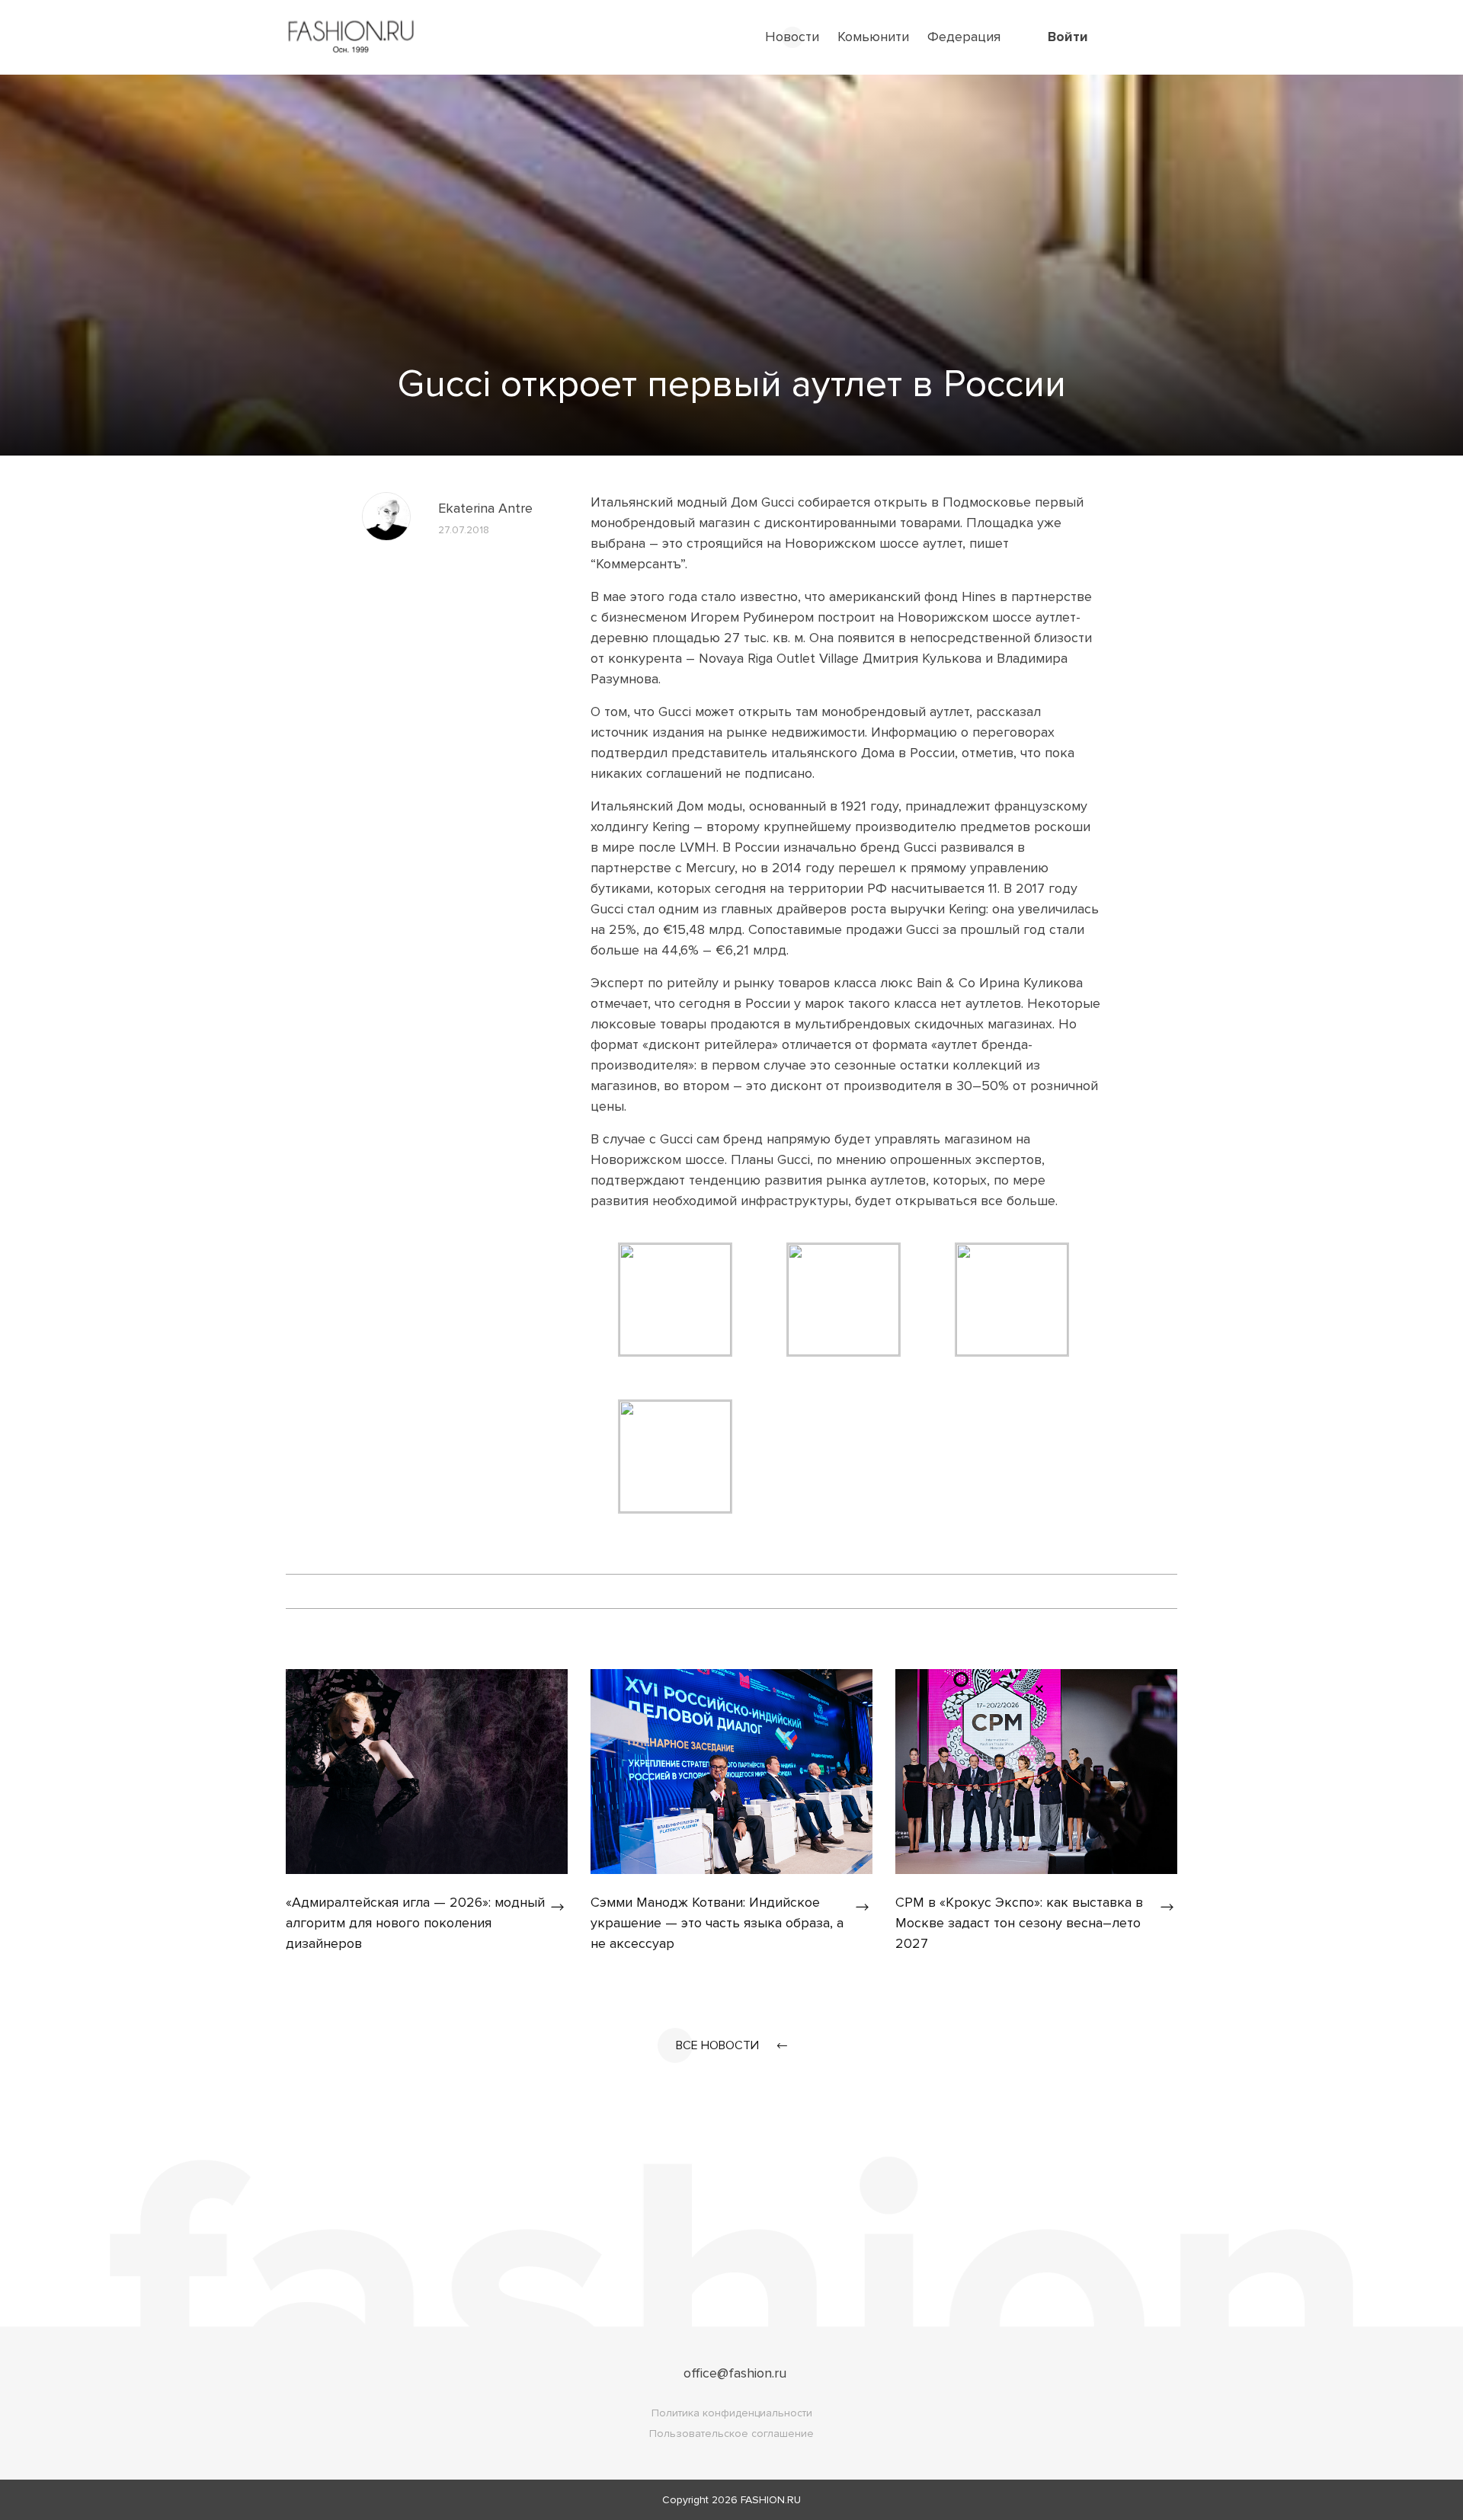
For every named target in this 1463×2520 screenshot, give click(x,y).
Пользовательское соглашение (731, 2434)
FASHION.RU (771, 2500)
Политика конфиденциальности (732, 2413)
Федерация (964, 37)
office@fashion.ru (735, 2373)
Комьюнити (873, 37)
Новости (792, 37)
